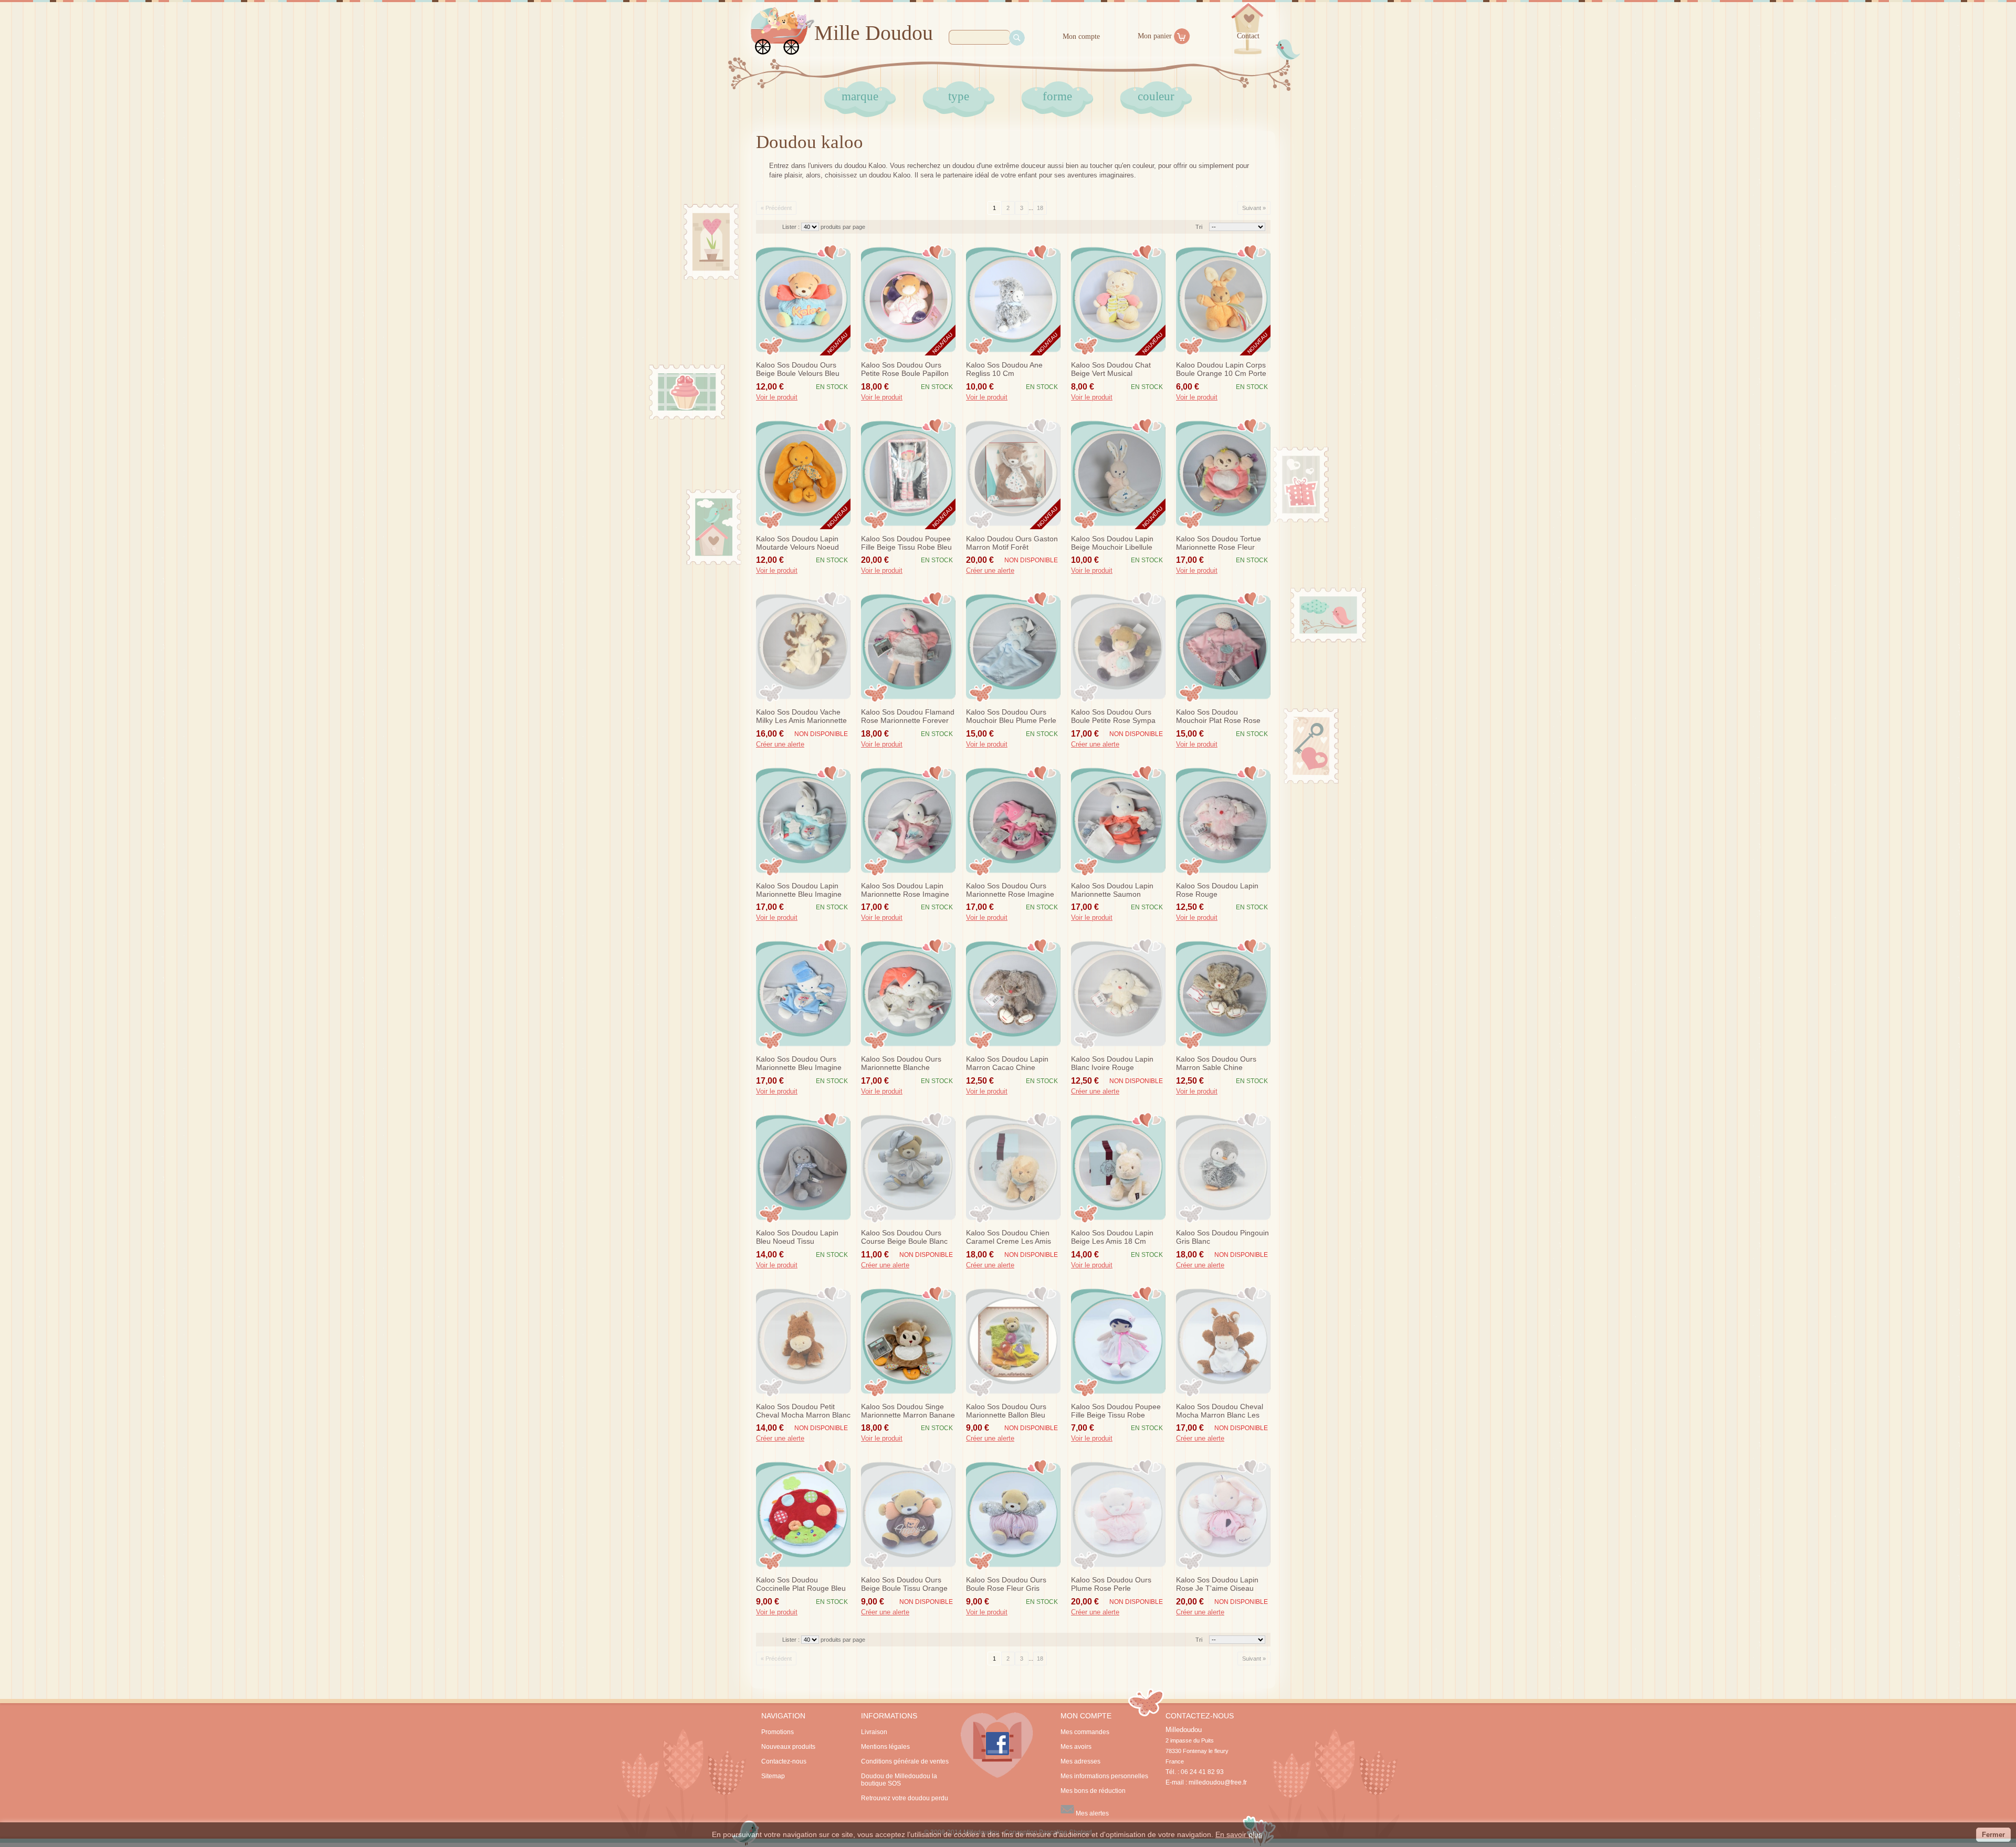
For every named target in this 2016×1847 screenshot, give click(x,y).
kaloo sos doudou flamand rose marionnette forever (908, 716)
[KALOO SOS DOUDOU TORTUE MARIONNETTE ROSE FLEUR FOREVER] (1223, 474)
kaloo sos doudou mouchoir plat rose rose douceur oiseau (1218, 717)
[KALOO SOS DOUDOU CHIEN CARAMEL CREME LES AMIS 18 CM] (1013, 1168)
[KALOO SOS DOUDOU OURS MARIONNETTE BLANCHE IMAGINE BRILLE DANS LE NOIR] (908, 994)
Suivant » (1254, 208)
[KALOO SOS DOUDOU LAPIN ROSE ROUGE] (1223, 821)
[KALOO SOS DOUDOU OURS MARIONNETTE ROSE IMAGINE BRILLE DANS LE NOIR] (1013, 821)
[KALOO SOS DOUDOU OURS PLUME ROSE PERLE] (1118, 1515)
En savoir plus (1239, 1834)
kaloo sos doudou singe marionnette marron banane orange (908, 1411)
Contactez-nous (784, 1761)
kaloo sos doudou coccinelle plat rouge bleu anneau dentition (801, 1584)
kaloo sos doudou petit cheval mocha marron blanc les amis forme (803, 1411)
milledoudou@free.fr (1218, 1782)
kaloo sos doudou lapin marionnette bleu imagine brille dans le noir (799, 890)
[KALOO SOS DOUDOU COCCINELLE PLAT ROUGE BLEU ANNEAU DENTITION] (803, 1515)
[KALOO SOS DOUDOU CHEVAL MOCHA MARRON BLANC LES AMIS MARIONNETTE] (1223, 1341)
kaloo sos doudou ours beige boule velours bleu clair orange (798, 370)
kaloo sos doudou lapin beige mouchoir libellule (1112, 543)
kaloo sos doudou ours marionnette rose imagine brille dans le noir (1010, 890)
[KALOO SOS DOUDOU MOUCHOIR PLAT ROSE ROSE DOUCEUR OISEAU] (1223, 647)
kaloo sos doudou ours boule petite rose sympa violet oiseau (1113, 717)
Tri (1199, 227)
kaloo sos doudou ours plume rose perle (1111, 1584)
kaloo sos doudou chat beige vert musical (1111, 369)
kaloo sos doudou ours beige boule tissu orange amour (904, 1584)
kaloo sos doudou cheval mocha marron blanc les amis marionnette (1220, 1411)
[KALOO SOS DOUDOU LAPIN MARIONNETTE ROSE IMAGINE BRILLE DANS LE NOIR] (908, 821)
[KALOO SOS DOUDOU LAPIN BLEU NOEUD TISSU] (803, 1168)
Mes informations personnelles (1104, 1776)
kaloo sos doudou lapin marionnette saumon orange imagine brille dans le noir (1117, 890)
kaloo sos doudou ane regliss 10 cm (1004, 369)
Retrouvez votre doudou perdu (905, 1798)
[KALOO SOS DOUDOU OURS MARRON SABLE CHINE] (1223, 994)
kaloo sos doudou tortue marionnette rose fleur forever (1219, 543)
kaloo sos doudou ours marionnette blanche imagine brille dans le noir (906, 1064)
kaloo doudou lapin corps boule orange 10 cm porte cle (1221, 370)
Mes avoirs (1076, 1747)
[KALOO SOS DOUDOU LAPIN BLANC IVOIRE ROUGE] (1118, 994)
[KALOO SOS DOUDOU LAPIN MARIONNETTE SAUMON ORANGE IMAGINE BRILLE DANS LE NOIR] (1118, 821)
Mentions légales (885, 1747)
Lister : (792, 227)
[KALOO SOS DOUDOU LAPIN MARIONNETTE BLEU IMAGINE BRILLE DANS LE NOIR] (803, 821)
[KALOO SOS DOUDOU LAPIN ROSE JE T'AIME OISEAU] (1223, 1515)
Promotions (778, 1732)
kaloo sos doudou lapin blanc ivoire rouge (1112, 1063)
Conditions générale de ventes (905, 1761)
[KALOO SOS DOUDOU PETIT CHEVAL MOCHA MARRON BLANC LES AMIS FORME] (803, 1341)
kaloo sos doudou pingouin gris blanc (1222, 1237)
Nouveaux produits (788, 1747)
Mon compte (1081, 36)
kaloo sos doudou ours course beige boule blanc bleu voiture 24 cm (904, 1237)
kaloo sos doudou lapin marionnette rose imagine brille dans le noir (905, 890)
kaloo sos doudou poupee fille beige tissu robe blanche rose (1116, 1411)
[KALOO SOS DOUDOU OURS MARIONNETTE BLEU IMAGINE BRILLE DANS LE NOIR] (803, 994)
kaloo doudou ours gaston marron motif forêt (1012, 543)
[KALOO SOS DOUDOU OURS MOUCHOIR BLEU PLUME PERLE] (1013, 647)
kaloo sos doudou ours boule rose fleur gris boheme (1006, 1584)
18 (1040, 208)
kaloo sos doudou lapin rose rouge (1217, 890)
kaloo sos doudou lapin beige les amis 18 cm (1112, 1237)
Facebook (997, 1745)
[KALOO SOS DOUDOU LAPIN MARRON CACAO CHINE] (1013, 994)
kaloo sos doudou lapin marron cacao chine (1007, 1063)
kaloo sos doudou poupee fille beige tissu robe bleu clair (906, 543)
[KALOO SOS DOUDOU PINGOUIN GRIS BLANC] (1223, 1168)
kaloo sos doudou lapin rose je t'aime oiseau (1217, 1584)
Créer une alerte (990, 571)
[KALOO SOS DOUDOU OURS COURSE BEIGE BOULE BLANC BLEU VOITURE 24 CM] (908, 1168)
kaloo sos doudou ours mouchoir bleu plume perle (1011, 716)
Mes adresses (1080, 1761)
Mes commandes (1085, 1732)
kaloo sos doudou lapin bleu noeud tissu (797, 1237)
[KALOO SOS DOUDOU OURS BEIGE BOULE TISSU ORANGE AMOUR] (908, 1515)
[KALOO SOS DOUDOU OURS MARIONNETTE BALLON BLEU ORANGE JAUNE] (1013, 1341)
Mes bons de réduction (1093, 1791)
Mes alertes (1091, 1813)
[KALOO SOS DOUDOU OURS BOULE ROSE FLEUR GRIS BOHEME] (1013, 1515)
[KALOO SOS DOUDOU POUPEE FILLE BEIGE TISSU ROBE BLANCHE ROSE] (1118, 1341)
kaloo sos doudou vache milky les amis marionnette (801, 716)
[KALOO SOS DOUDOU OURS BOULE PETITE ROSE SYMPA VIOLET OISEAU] (1118, 647)
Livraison (874, 1732)
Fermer (1993, 1835)
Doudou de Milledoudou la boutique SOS (899, 1780)
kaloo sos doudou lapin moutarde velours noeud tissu (797, 543)
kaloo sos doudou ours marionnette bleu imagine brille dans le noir (799, 1064)
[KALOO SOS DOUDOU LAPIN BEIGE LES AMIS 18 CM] (1118, 1168)
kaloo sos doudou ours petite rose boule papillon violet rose (905, 370)
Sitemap (773, 1776)
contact (1248, 36)
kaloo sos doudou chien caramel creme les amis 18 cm (1009, 1237)
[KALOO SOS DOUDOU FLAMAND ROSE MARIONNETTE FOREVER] (908, 647)
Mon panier (1155, 36)
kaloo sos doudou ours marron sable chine (1216, 1063)
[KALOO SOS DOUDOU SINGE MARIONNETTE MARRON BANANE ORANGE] (908, 1341)
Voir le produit (777, 397)
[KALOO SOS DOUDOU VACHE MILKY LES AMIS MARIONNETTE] (803, 647)
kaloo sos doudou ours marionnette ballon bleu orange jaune (1006, 1411)
